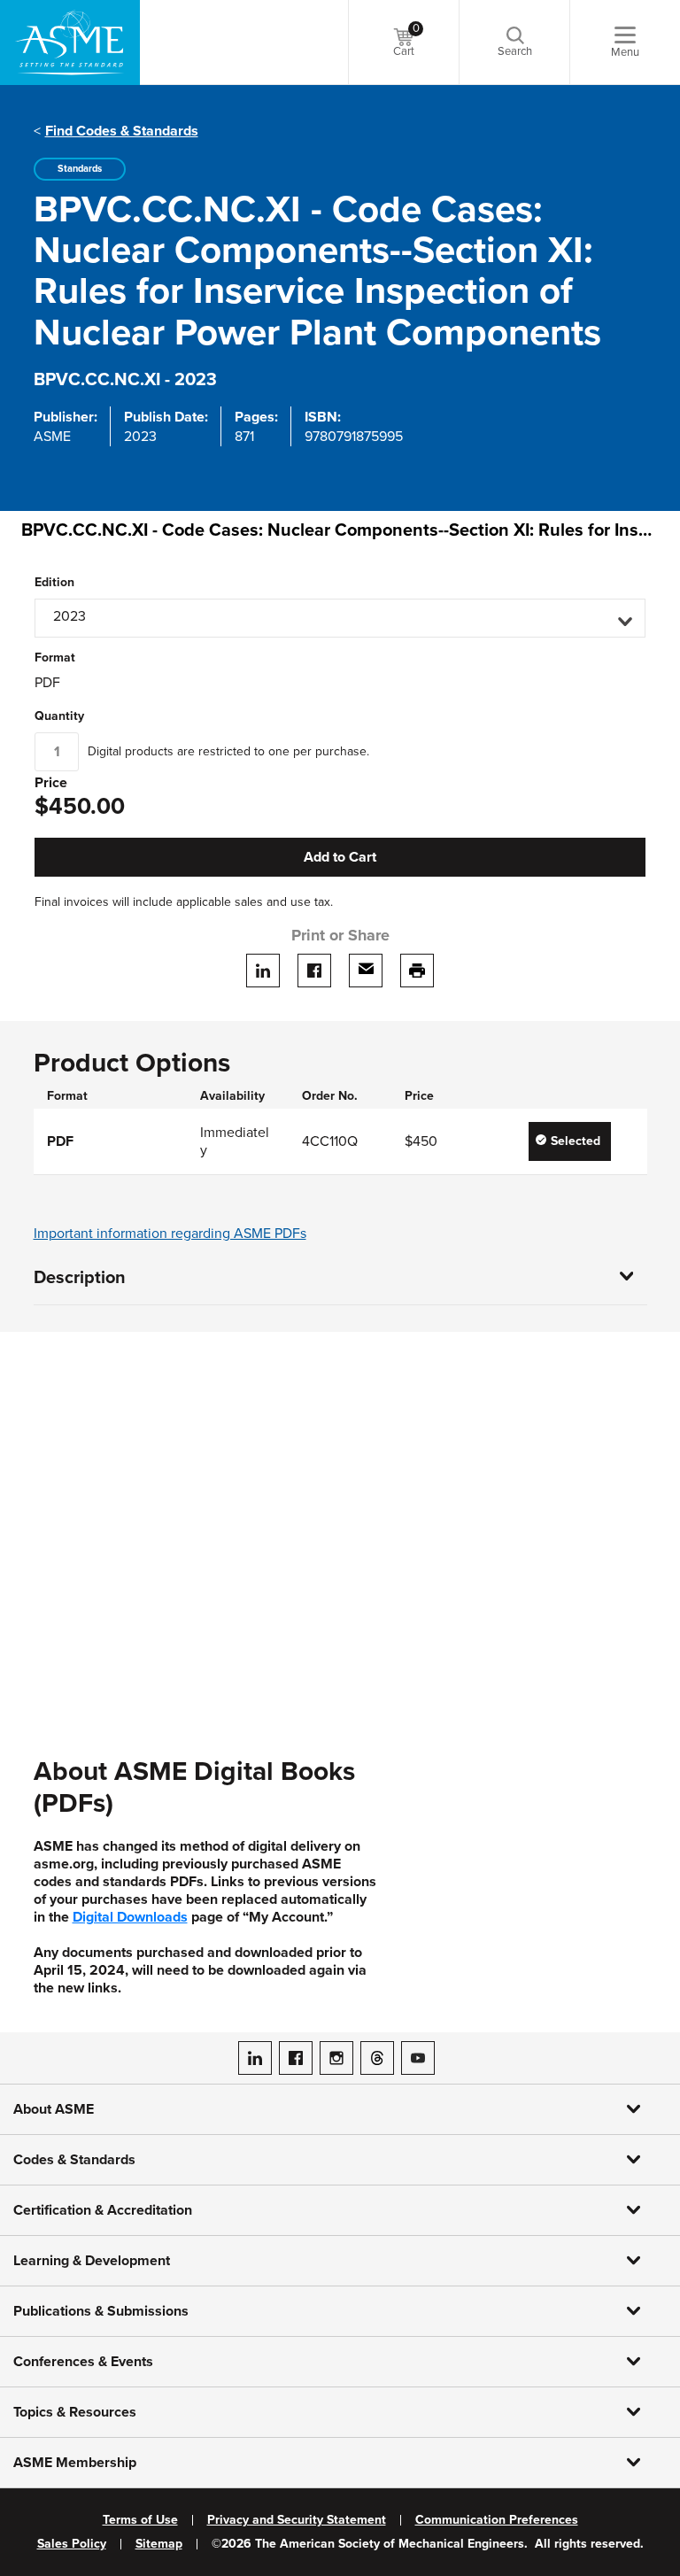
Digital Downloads (130, 1917)
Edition (54, 583)
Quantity (59, 716)
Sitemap (159, 2544)
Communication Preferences (497, 2520)
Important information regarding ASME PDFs (170, 1234)
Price (51, 783)
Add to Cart (340, 857)
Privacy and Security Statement (297, 2520)
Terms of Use (140, 2520)
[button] (340, 618)
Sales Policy (72, 2544)
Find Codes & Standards (122, 131)
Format (55, 658)
